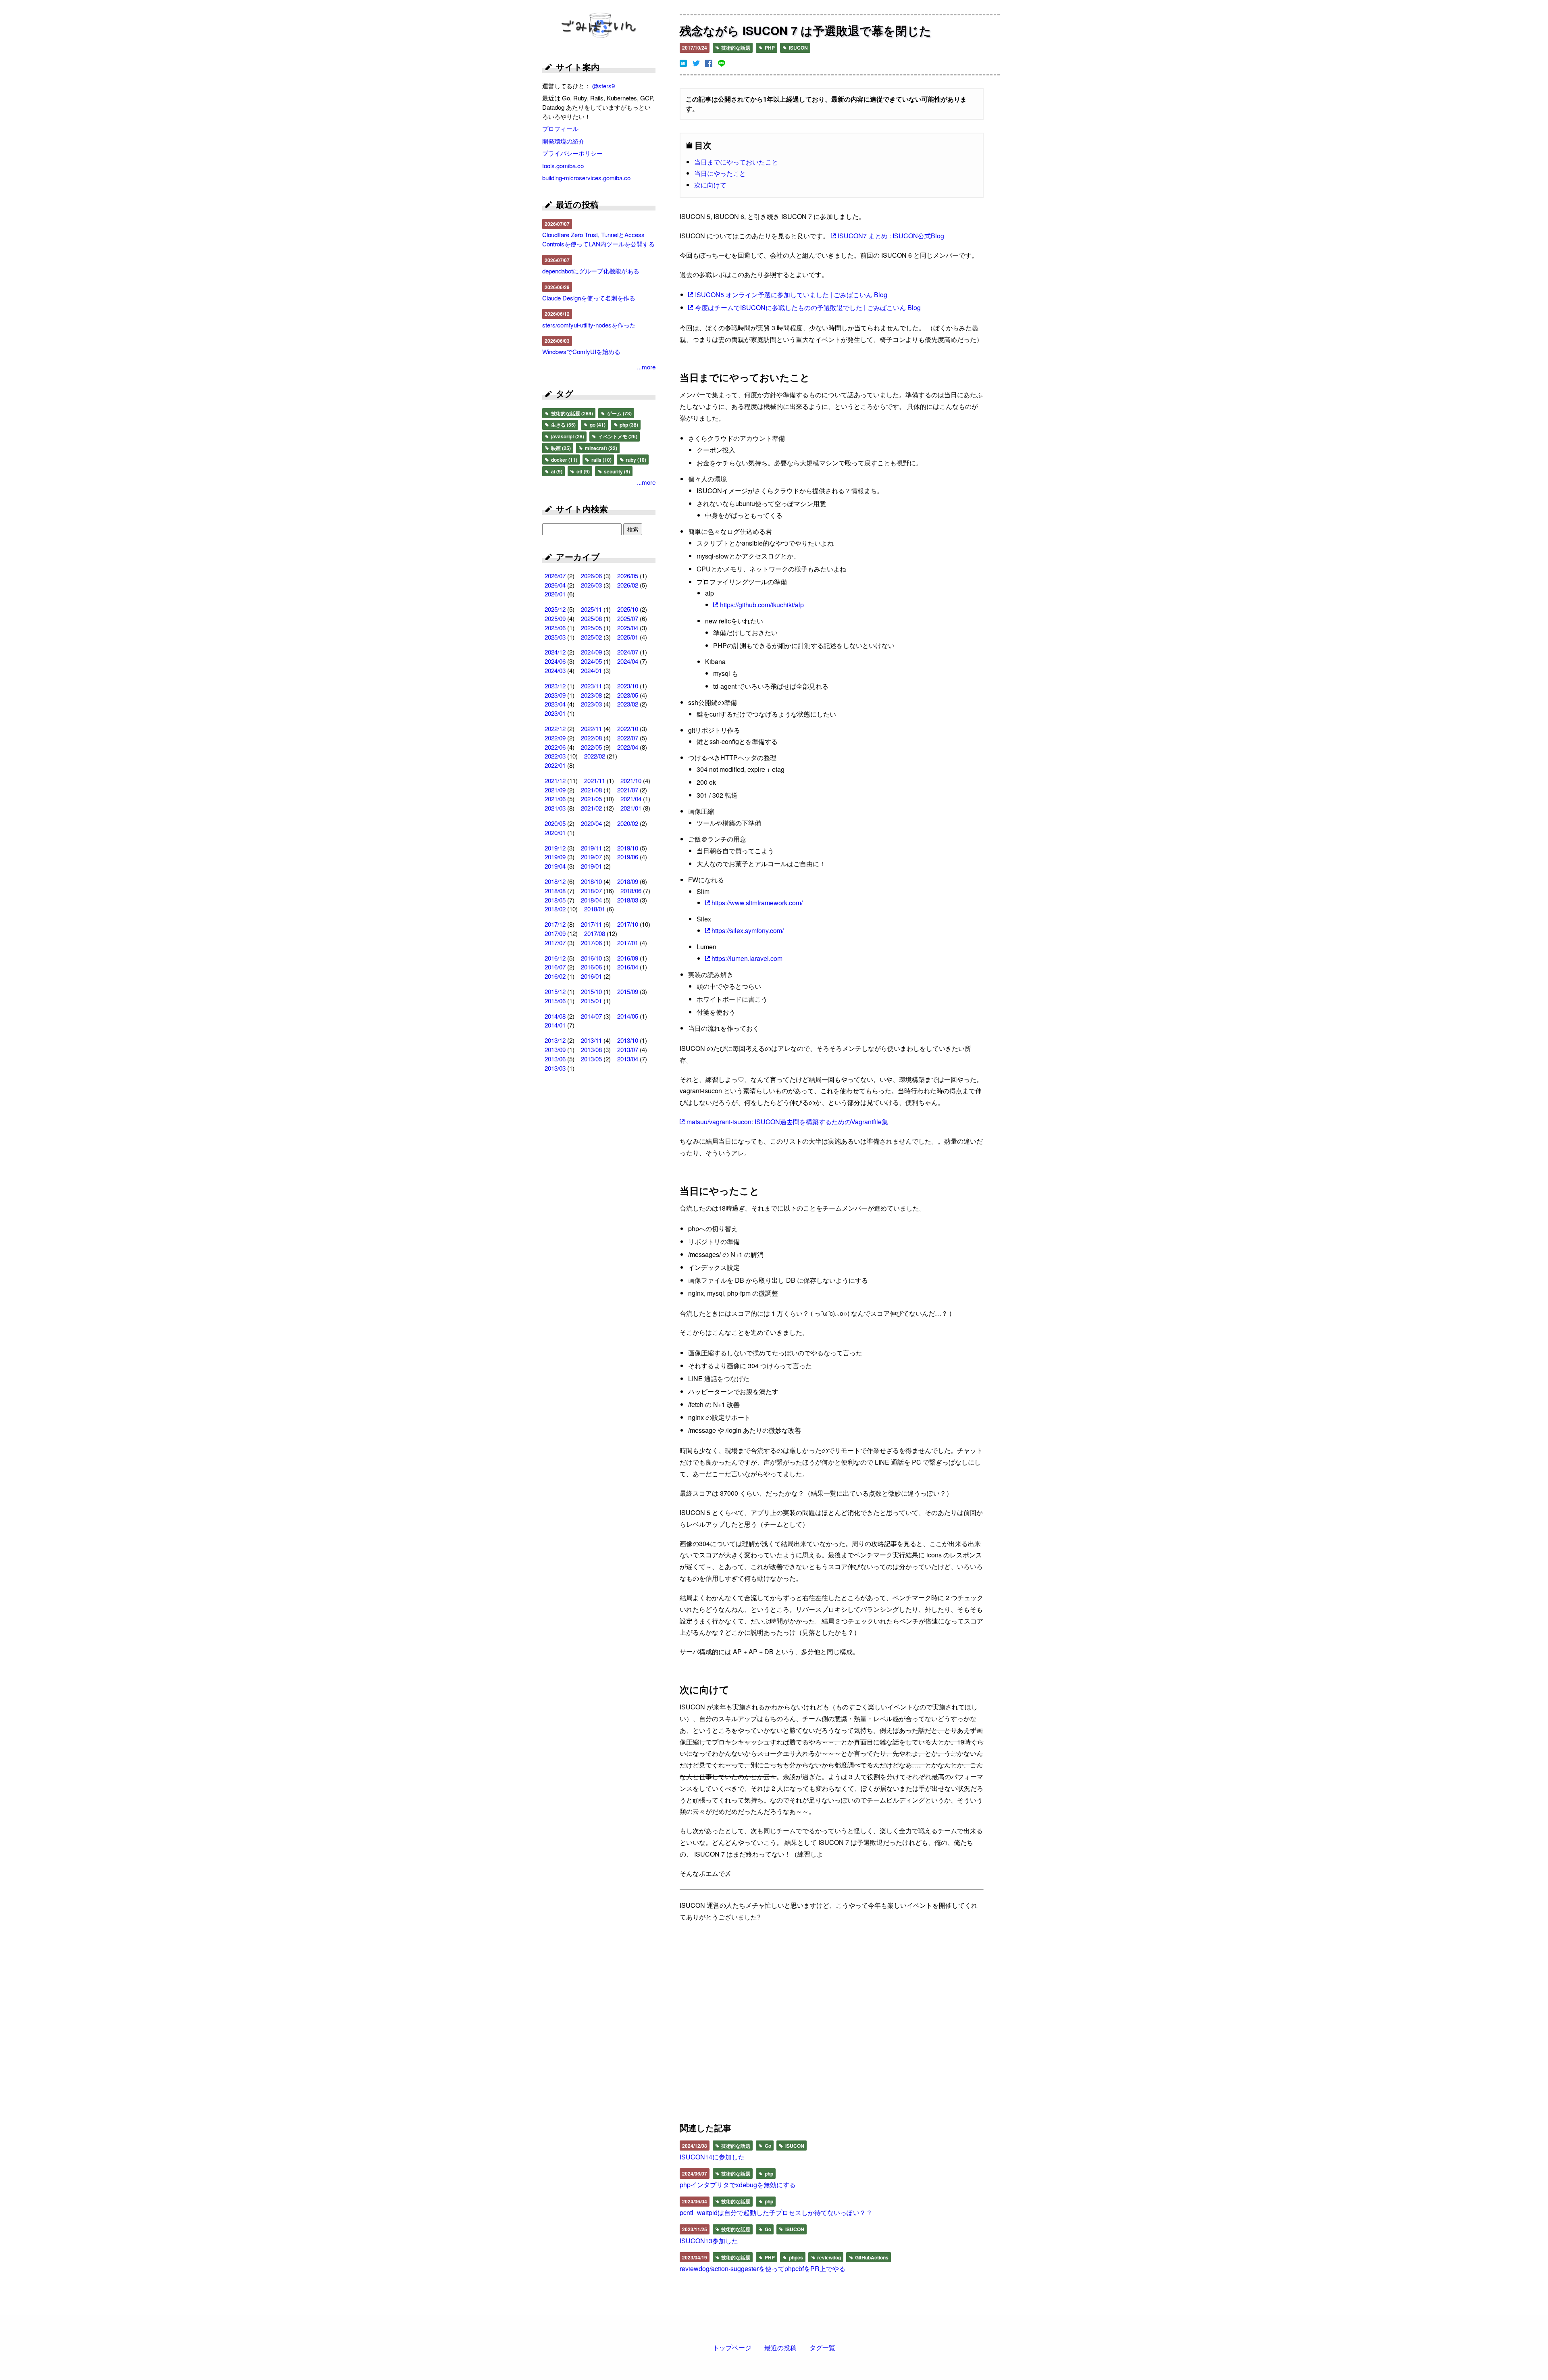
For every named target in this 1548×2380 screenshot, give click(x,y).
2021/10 (631, 780)
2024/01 (591, 670)
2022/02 (595, 756)
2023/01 (555, 713)
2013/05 (591, 1059)
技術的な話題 (735, 48)
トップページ (732, 2348)
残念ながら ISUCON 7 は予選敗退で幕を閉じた (805, 30)
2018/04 (591, 900)
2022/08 (591, 738)
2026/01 (555, 594)
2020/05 (555, 823)
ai (556, 471)
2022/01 (555, 765)
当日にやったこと (720, 173)
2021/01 (631, 808)
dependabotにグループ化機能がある (591, 271)
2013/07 (628, 1049)
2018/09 (628, 881)
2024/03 (555, 670)
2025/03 (555, 637)
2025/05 (591, 628)
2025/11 (591, 609)
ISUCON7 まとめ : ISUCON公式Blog (891, 236)
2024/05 (591, 661)
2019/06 (628, 857)
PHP (769, 48)
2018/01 (595, 909)
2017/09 (555, 933)
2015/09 (628, 991)
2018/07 (591, 891)
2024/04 (628, 661)
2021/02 (591, 808)
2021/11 (595, 780)
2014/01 (555, 1025)
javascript (567, 436)
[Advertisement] (755, 2024)
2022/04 (628, 747)
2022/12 (555, 728)
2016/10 (591, 958)
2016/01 (591, 976)
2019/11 (591, 848)
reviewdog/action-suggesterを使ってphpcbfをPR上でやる (763, 2269)
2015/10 (591, 991)
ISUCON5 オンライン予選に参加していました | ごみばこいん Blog (791, 295)
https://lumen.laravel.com (747, 958)
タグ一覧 (822, 2348)
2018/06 (631, 891)
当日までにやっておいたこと (736, 162)
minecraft (600, 448)
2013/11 (591, 1040)
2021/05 (591, 799)
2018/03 (628, 900)
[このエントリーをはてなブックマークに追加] (683, 63)
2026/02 (628, 585)
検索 (633, 529)
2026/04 (555, 585)
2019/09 (555, 857)
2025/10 (628, 609)
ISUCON (798, 48)
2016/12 (555, 958)
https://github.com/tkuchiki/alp (762, 605)
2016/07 (555, 967)
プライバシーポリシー (572, 153)
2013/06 (555, 1059)
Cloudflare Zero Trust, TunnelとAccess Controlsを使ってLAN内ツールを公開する (598, 239)
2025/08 (591, 618)
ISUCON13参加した (709, 2241)
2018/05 (555, 900)
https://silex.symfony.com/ (748, 931)
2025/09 (555, 618)
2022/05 (591, 747)
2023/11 (591, 686)
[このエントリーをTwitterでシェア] (696, 63)
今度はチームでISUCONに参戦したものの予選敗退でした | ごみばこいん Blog (808, 307)
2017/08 (595, 933)
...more (646, 367)
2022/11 (591, 728)
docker (564, 460)
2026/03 (591, 585)
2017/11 (591, 924)
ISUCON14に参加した (712, 2157)
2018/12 (555, 881)
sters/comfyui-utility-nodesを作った (589, 325)
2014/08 (555, 1016)
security (616, 471)
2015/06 (555, 1001)
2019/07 (591, 857)
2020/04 (591, 823)
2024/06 (555, 661)
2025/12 (555, 609)
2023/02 (628, 704)
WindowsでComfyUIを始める (581, 351)
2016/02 (555, 976)
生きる (563, 425)
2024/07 (628, 652)
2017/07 (555, 943)
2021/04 (631, 799)
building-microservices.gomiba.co (586, 178)
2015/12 (555, 991)
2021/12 (555, 780)
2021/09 (555, 790)
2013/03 (555, 1068)
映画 (560, 448)
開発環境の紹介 (563, 141)
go (597, 425)
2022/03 (555, 756)
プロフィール (560, 128)
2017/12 (555, 924)
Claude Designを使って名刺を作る (589, 298)
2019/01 (591, 866)
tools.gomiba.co (563, 166)
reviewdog (828, 2257)
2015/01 (591, 1001)
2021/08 (591, 790)
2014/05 (628, 1016)
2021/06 (555, 799)
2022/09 (555, 738)
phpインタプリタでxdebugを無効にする (738, 2185)
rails (601, 460)
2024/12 (555, 652)
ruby (635, 460)
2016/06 (591, 967)
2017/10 (628, 924)
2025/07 (628, 618)
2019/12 (555, 848)
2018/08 (555, 891)
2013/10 (628, 1040)
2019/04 (555, 866)
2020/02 (628, 823)
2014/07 (591, 1016)
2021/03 (555, 808)
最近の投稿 (780, 2348)
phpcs (795, 2257)
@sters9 (603, 86)
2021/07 (628, 790)
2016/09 (628, 958)
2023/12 (555, 686)
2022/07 (628, 738)
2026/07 (555, 576)
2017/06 (591, 943)
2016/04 (628, 967)
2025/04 (628, 628)
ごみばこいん (599, 26)
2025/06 (555, 628)
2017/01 (628, 943)
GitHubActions (871, 2257)
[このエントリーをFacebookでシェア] (709, 63)
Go (767, 2146)
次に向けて (710, 185)
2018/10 (591, 881)
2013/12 (555, 1040)
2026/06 (591, 576)
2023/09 (555, 695)
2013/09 (555, 1049)
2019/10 (628, 848)
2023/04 (555, 704)
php (768, 2174)
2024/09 (591, 652)
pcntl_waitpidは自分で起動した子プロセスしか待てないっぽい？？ (776, 2212)
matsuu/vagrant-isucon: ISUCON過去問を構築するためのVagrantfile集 (787, 1122)
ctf (583, 471)
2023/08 (591, 695)
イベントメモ (617, 436)
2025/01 (628, 637)
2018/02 (555, 909)
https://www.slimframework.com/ (757, 903)
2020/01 (555, 833)
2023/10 (628, 686)
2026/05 (628, 576)
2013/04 (628, 1059)
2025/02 (591, 637)
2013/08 (591, 1049)
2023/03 (591, 704)
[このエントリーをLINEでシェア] (722, 63)
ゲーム (619, 413)
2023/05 (628, 695)
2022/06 (555, 747)
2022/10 (628, 728)
